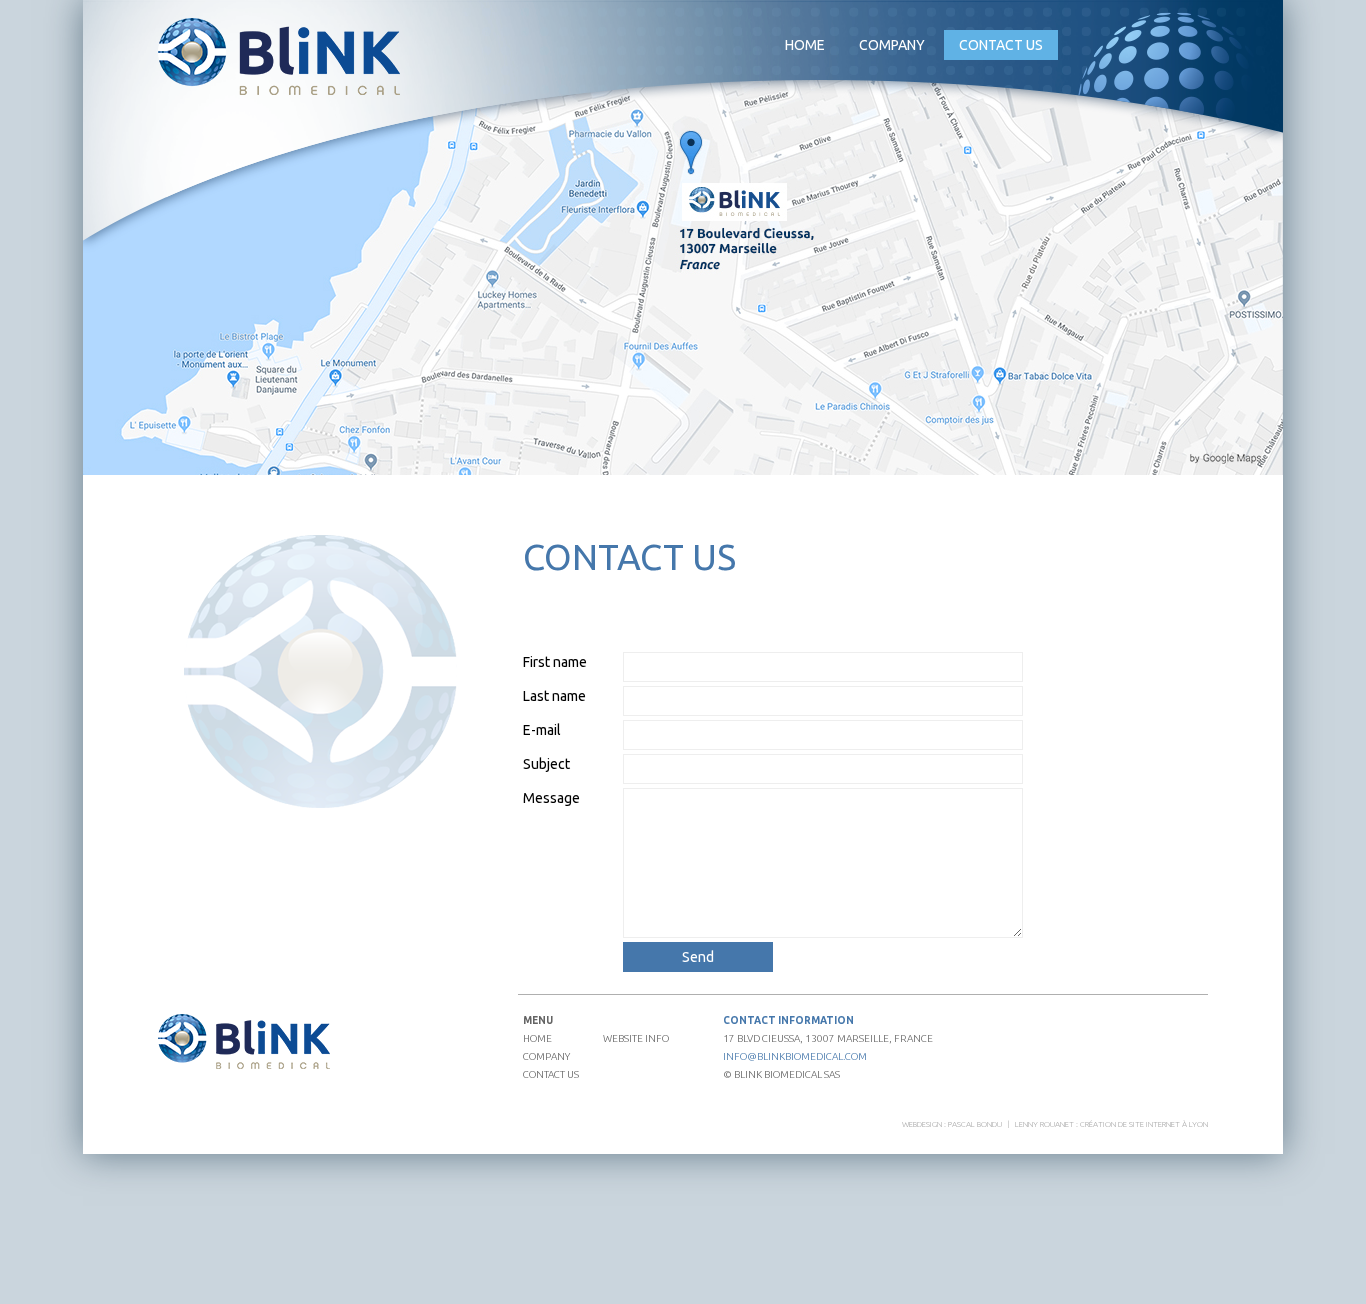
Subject (546, 764)
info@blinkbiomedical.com (795, 1056)
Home (805, 45)
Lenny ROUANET (1044, 1124)
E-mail (542, 730)
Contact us (1001, 45)
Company (546, 1056)
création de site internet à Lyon (1144, 1124)
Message (551, 798)
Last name (554, 696)
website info (636, 1038)
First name (555, 662)
